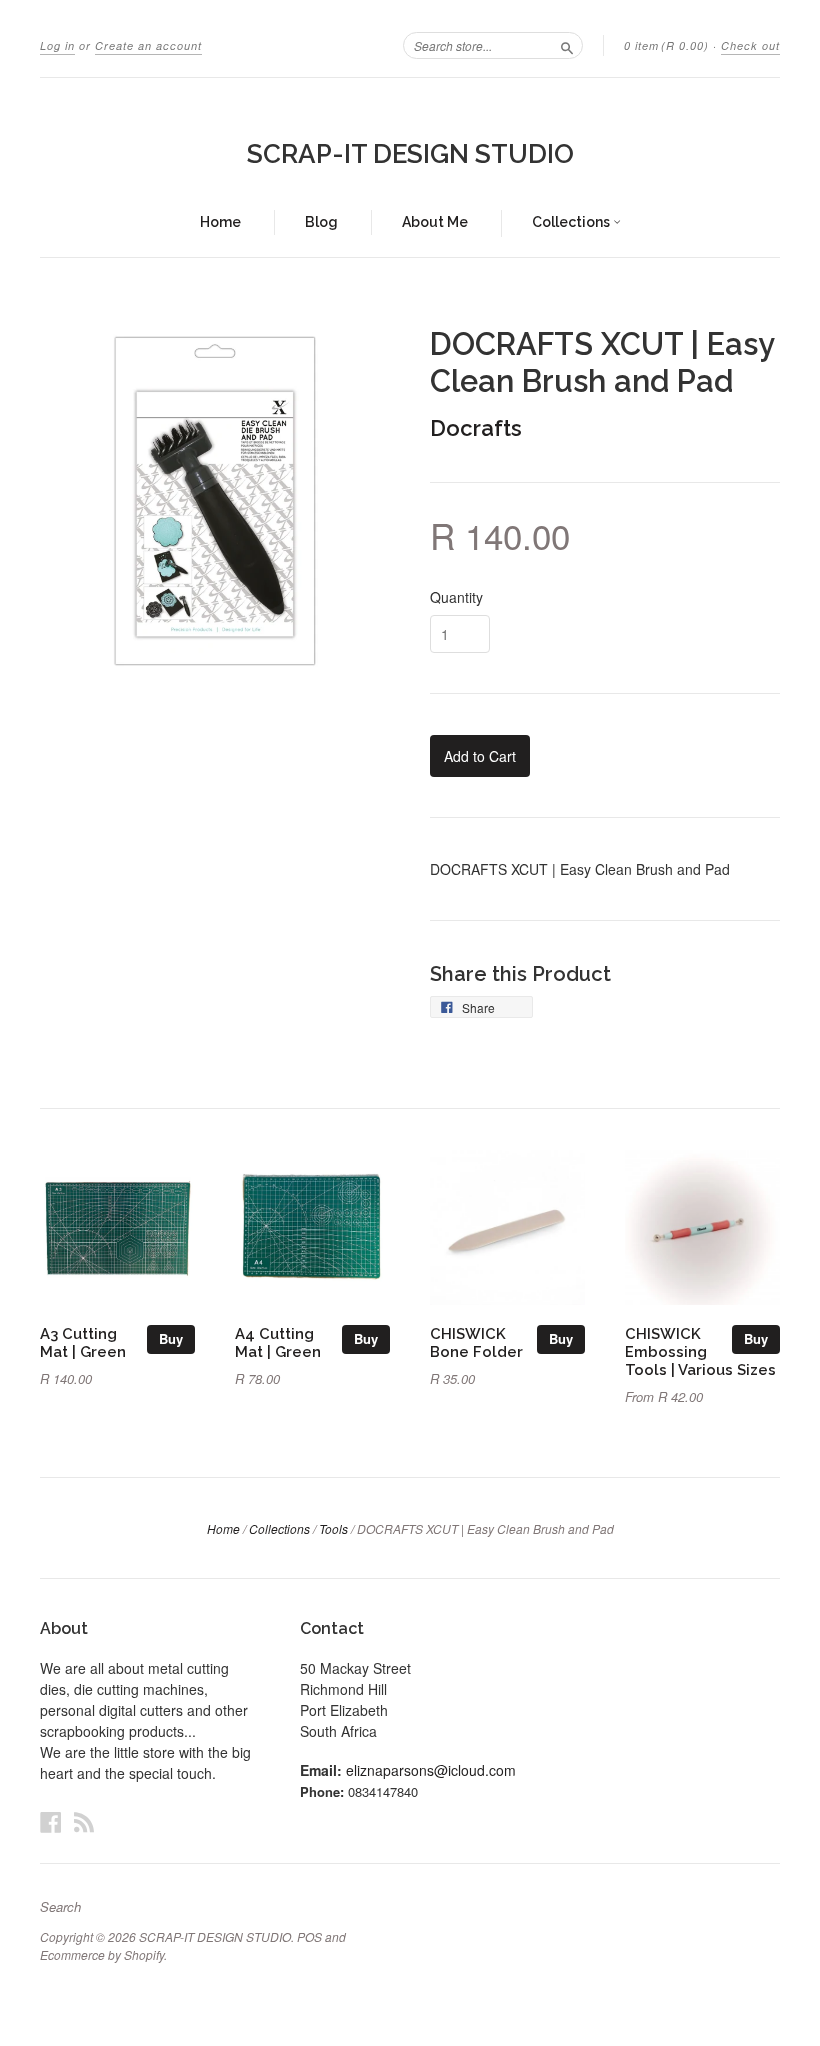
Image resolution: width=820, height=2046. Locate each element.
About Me (435, 222)
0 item (666, 45)
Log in (57, 45)
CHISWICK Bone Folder (476, 1342)
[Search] (567, 45)
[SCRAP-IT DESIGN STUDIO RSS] (84, 1821)
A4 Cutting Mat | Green (278, 1342)
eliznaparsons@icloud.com (431, 1770)
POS (309, 1936)
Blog (321, 222)
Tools (333, 1528)
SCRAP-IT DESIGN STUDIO (410, 154)
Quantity (456, 597)
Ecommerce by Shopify (102, 1954)
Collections (572, 222)
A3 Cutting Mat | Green (83, 1342)
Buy (171, 1338)
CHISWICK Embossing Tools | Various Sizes (700, 1351)
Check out (750, 45)
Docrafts (476, 428)
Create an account (148, 45)
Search (60, 1907)
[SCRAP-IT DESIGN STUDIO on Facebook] (51, 1821)
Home (220, 222)
